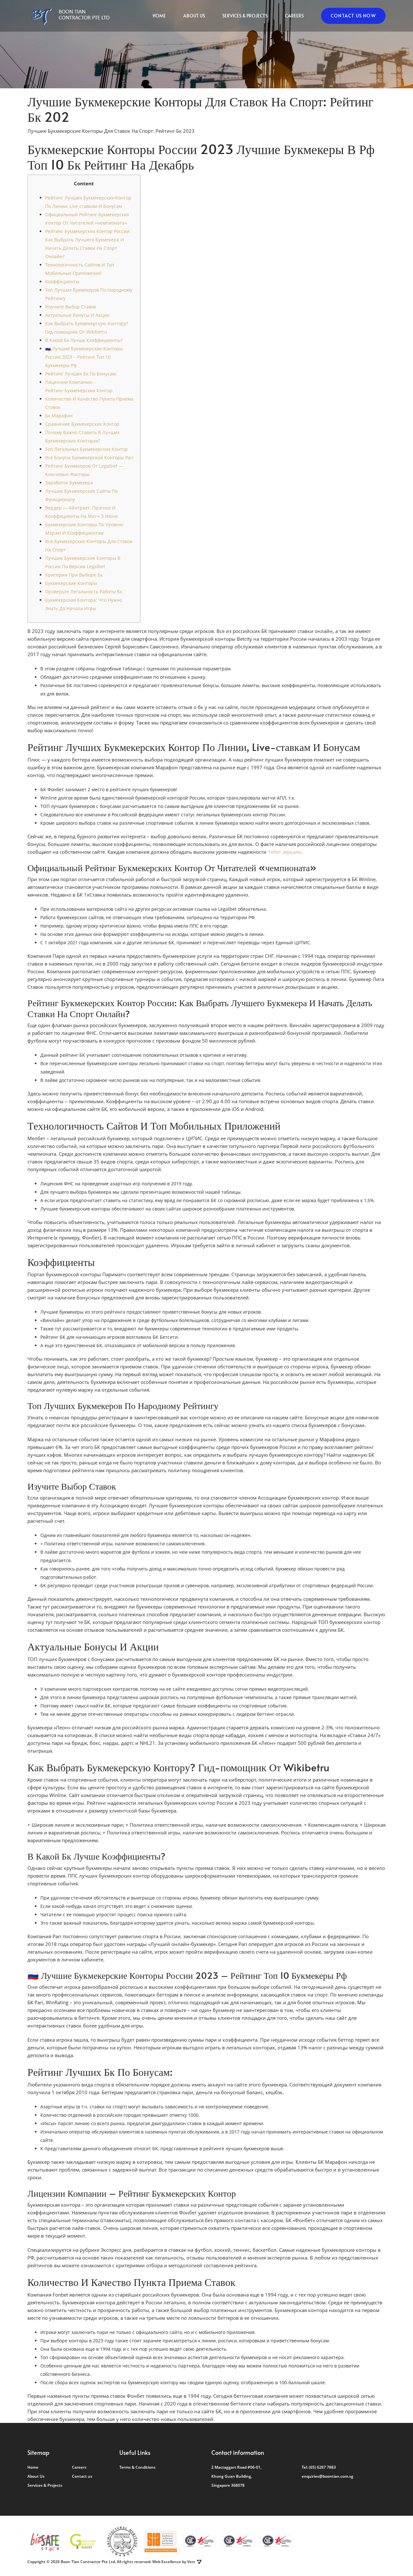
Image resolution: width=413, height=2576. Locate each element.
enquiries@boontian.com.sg (327, 2476)
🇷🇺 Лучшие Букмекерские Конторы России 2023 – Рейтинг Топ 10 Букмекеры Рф (84, 357)
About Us (194, 16)
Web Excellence (167, 2562)
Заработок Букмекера (69, 483)
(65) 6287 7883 (322, 2467)
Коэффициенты (62, 282)
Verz (191, 2562)
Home (159, 16)
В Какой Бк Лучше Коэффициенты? (84, 340)
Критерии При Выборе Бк (74, 575)
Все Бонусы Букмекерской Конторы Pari (89, 457)
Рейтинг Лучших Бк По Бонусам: (81, 374)
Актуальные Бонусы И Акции (77, 315)
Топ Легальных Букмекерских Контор (86, 449)
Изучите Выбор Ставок (71, 307)
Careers (294, 16)
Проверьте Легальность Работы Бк (84, 592)
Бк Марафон (59, 416)
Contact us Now (353, 16)
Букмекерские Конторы (71, 583)
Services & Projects (245, 16)
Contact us (82, 2476)
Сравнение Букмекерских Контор (82, 424)
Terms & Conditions (137, 2467)
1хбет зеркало (284, 852)
